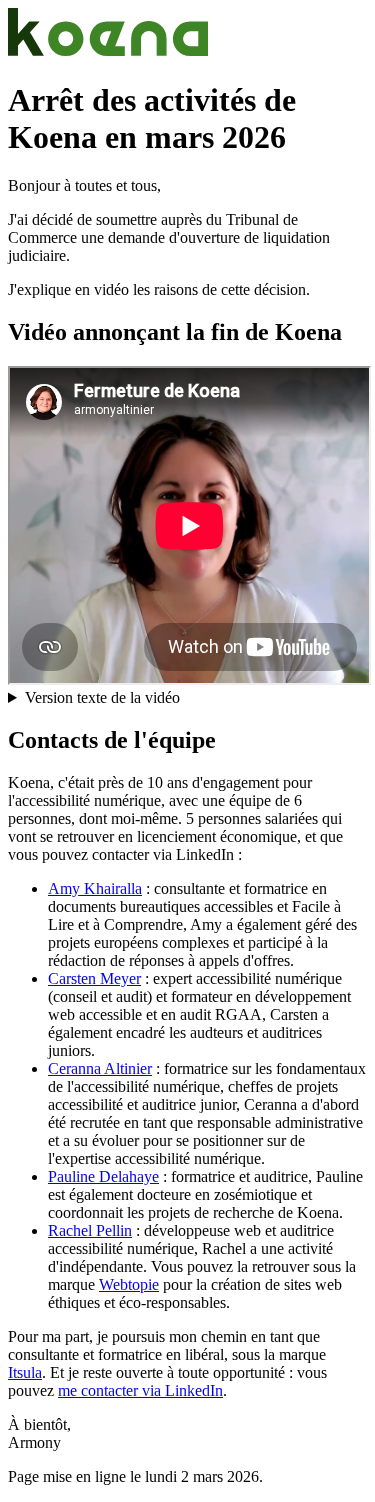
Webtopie (129, 1284)
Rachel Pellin (90, 1230)
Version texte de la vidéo (102, 697)
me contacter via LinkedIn (140, 1390)
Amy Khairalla (95, 888)
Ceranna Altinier (100, 1068)
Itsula (25, 1372)
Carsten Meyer (94, 978)
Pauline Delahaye (103, 1176)
